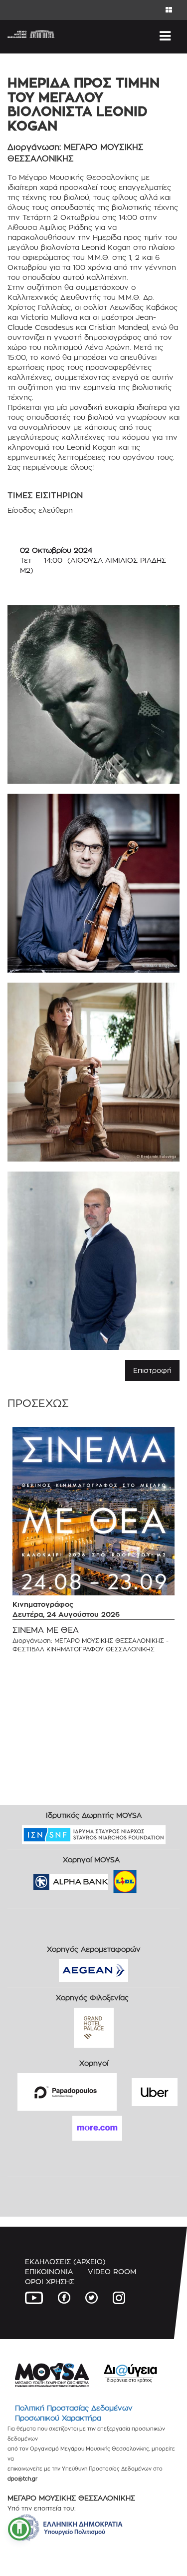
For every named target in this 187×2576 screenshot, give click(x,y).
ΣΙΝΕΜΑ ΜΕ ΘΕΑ (46, 1630)
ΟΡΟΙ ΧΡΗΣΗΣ (50, 2281)
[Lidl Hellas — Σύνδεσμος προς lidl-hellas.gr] (111, 1878)
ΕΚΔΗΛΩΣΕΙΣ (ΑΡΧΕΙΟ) (65, 2261)
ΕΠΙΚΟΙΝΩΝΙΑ (49, 2271)
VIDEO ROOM (112, 2271)
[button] (19, 2529)
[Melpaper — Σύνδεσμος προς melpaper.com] (154, 1878)
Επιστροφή (152, 1370)
